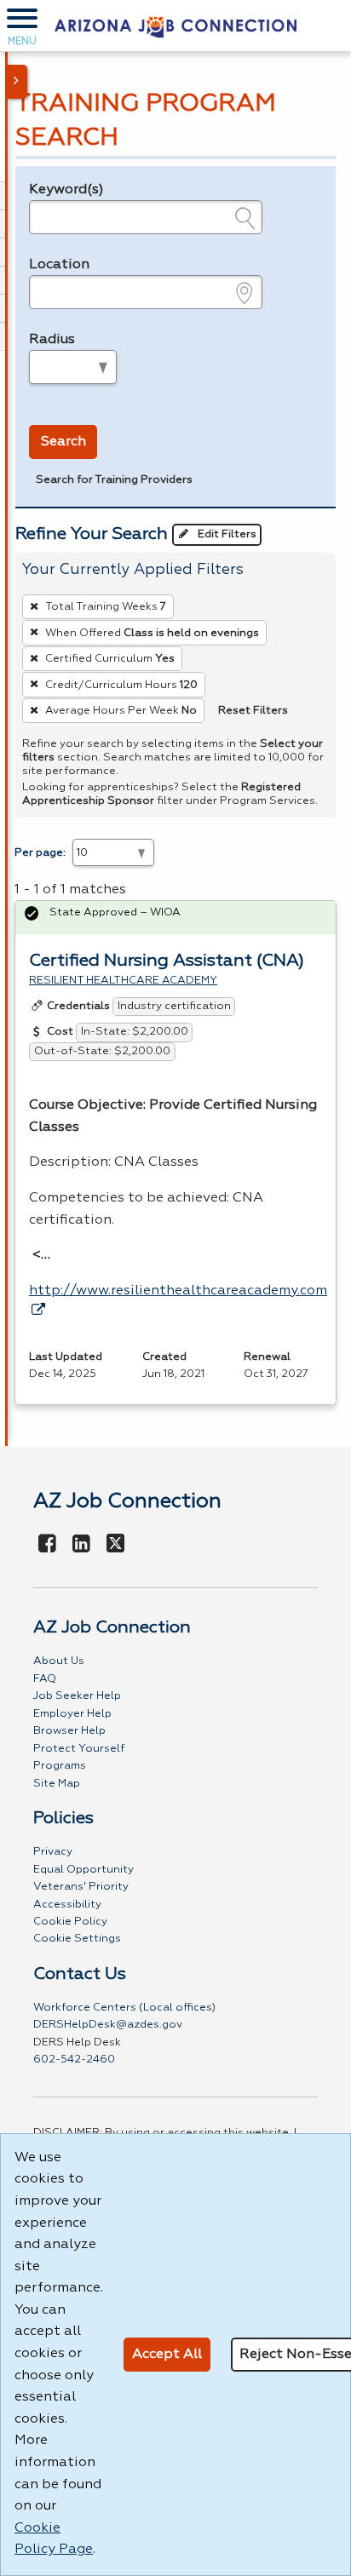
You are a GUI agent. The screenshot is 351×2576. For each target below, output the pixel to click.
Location (59, 265)
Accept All (167, 2355)
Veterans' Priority (81, 1887)
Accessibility (67, 1905)
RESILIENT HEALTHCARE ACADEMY (123, 981)
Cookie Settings (77, 1939)
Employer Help (72, 1714)
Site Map (57, 1784)
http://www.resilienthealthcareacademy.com (178, 1291)
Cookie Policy (70, 1922)
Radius (52, 340)
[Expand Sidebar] (17, 82)
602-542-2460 (74, 2060)
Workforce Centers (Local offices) (124, 2008)
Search (63, 442)
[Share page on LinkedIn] (82, 1545)
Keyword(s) (66, 190)
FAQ (45, 1679)
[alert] (175, 918)
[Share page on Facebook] (48, 1545)
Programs (60, 1766)
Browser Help (69, 1731)
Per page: (40, 853)
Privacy (53, 1852)
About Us (59, 1661)
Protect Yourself (79, 1749)
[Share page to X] (115, 1545)
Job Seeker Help (77, 1696)
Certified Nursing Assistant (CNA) (167, 961)
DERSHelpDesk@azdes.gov (108, 2025)
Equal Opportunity (83, 1870)
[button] (22, 26)
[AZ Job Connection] (175, 26)
